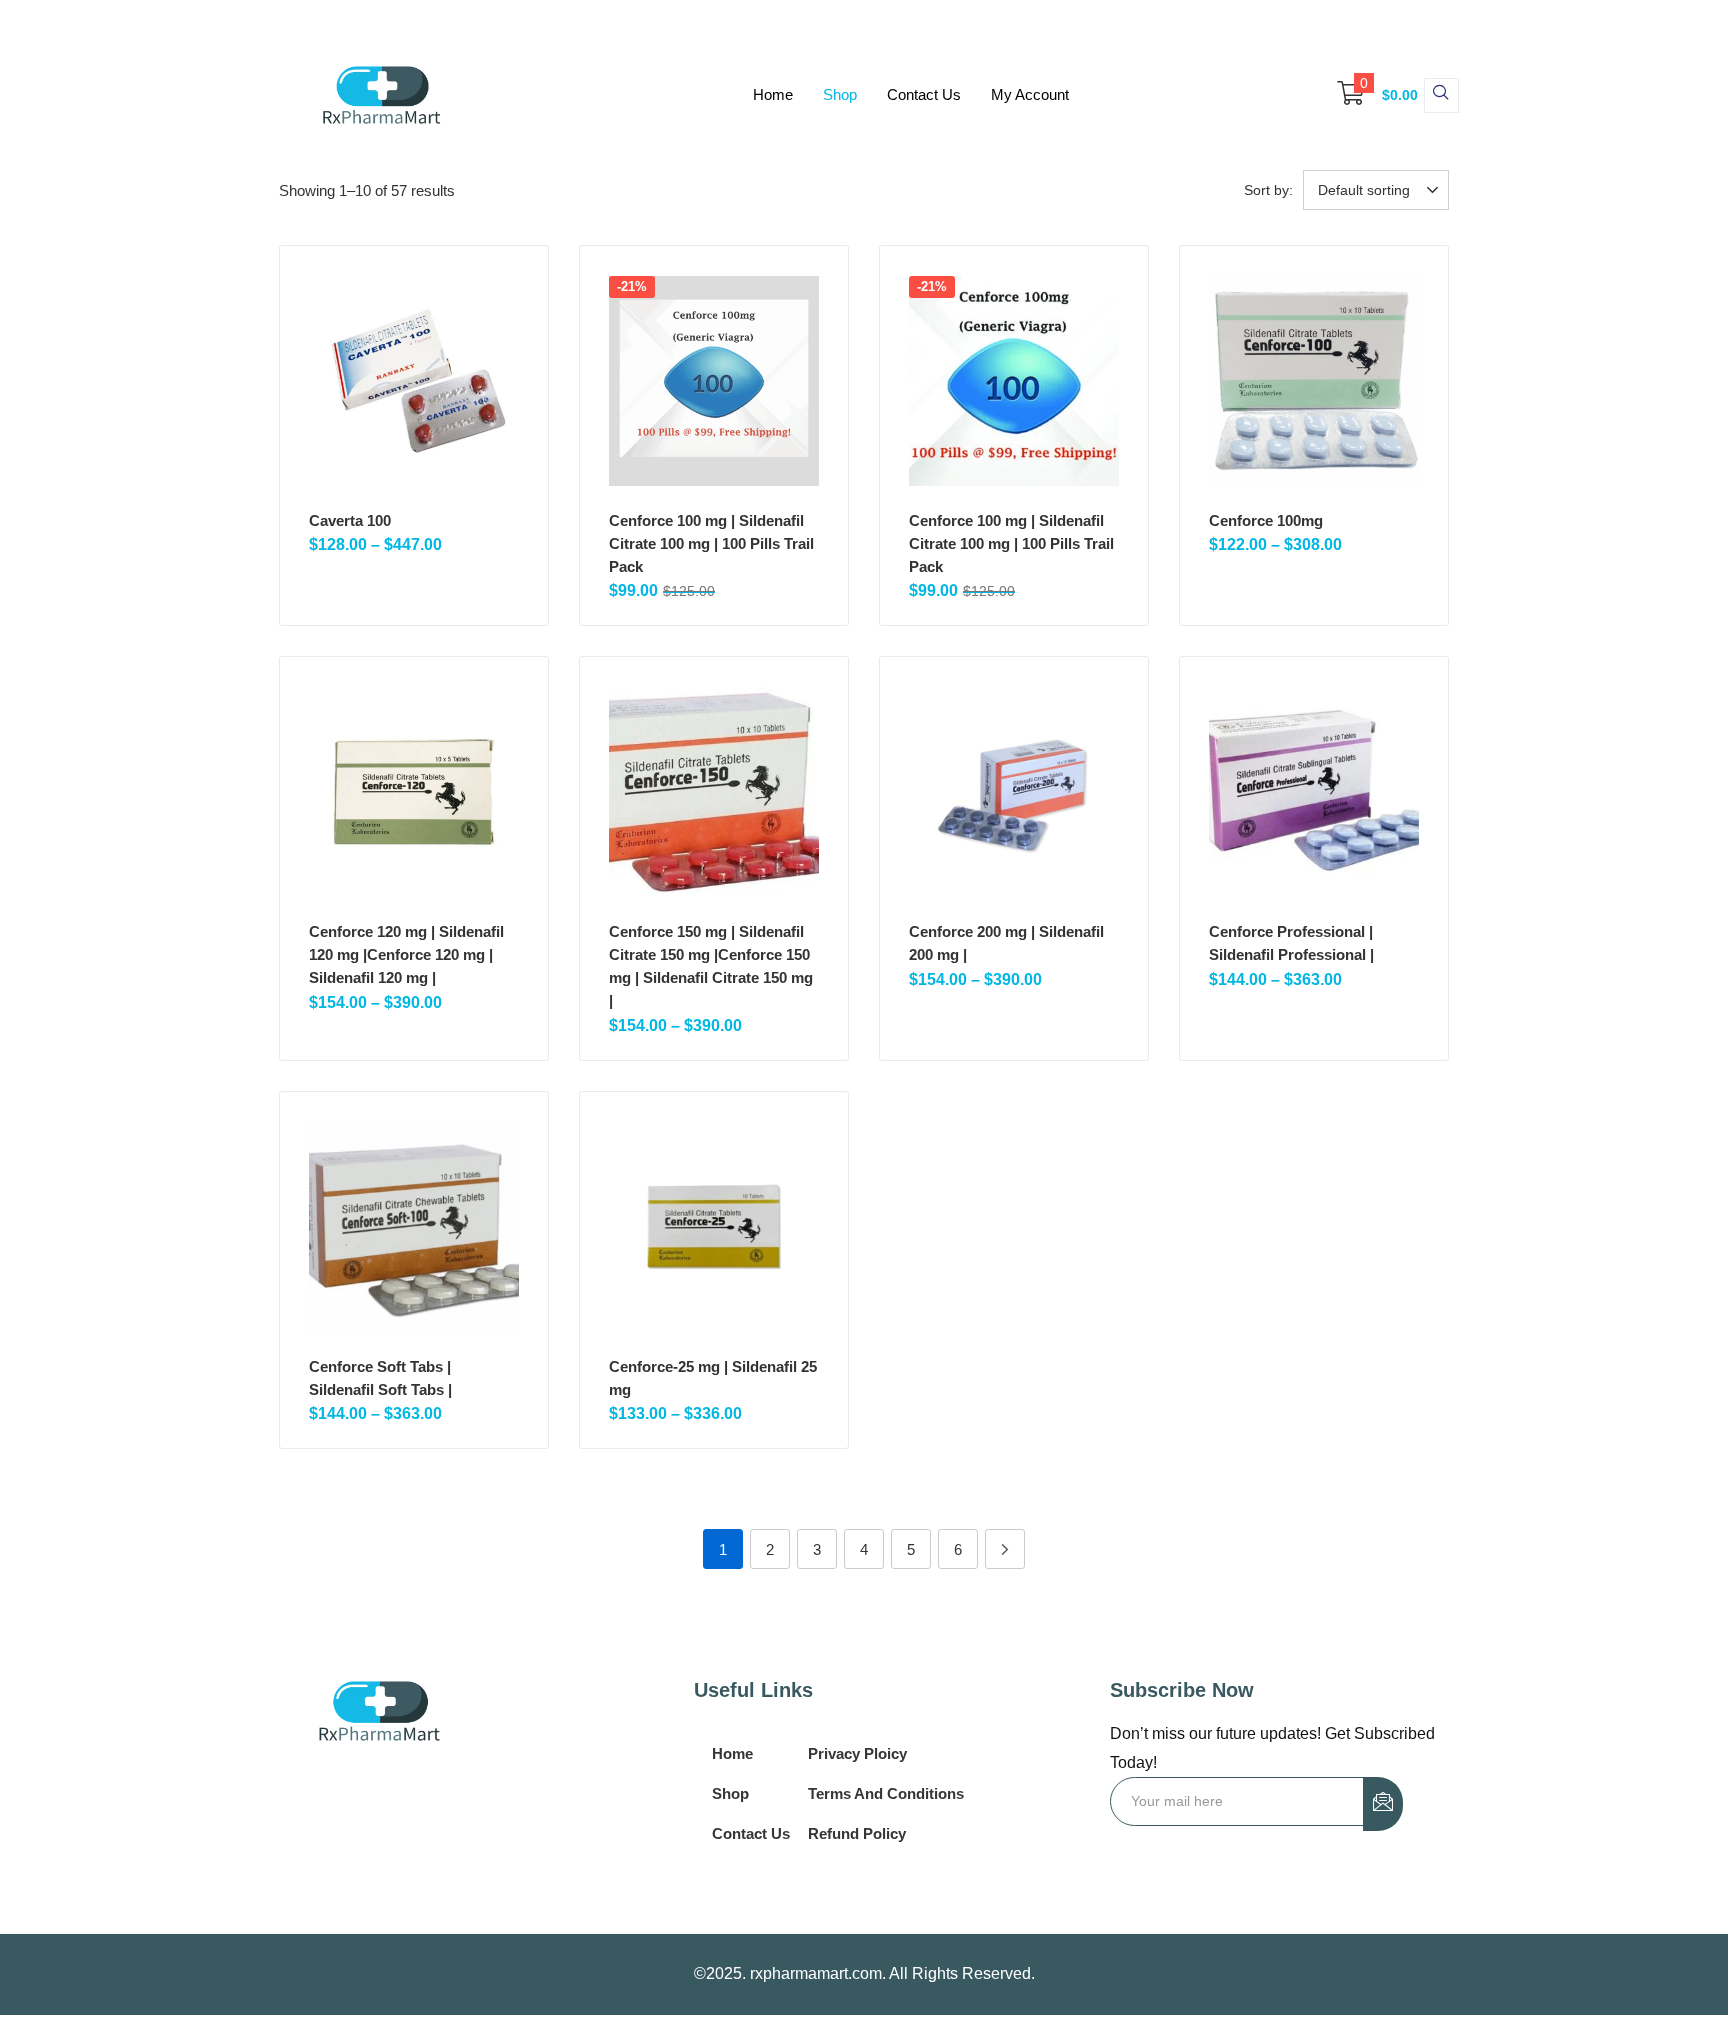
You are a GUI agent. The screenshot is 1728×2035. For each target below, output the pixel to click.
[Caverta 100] (414, 381)
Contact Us (924, 94)
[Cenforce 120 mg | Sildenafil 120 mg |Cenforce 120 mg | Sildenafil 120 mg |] (414, 792)
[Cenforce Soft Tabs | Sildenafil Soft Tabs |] (414, 1227)
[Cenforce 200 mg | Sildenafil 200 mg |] (1014, 792)
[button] (1368, 95)
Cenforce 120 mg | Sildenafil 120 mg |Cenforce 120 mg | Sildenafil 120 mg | (406, 954)
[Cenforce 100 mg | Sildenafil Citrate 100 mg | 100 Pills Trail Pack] (714, 381)
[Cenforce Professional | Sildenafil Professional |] (1314, 792)
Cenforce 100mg (1266, 520)
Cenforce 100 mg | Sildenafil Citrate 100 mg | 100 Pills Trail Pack (711, 543)
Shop (840, 94)
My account (1030, 94)
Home (773, 94)
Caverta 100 (350, 520)
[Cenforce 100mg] (1314, 381)
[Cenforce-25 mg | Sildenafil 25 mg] (714, 1227)
